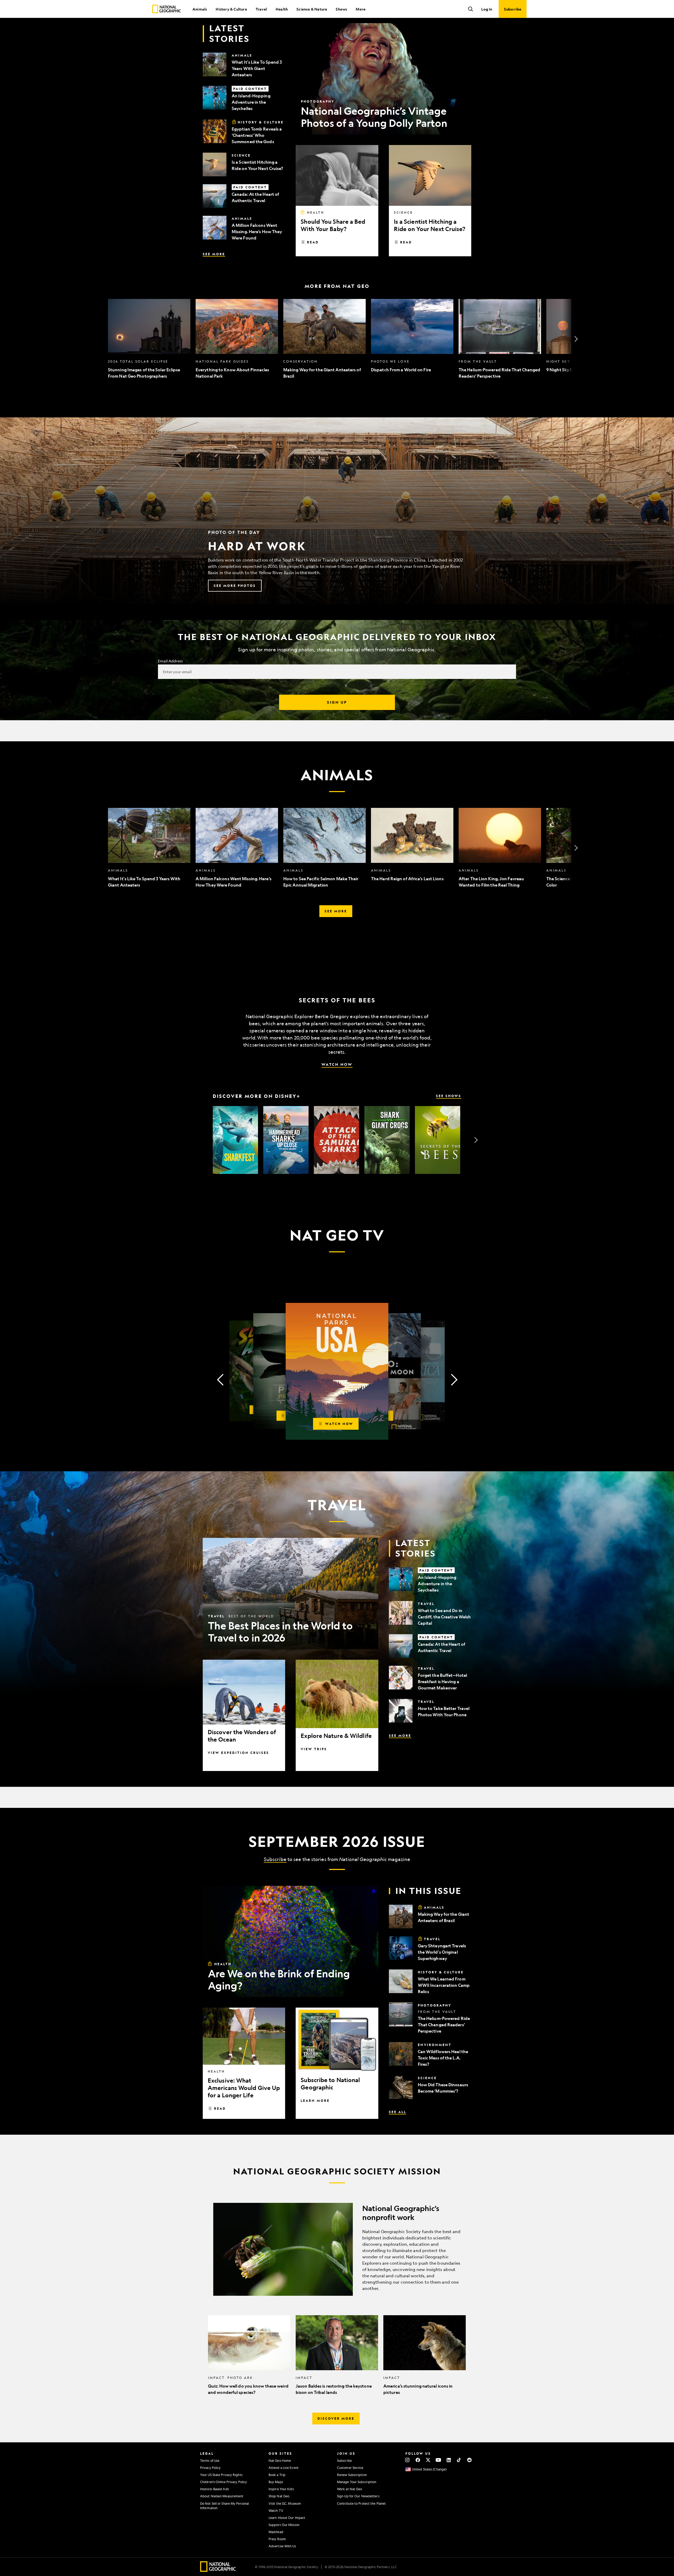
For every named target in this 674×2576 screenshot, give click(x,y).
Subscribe (275, 1859)
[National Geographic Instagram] (407, 2460)
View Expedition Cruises (238, 1753)
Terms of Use (210, 2460)
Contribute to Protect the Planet (361, 2503)
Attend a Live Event (284, 2468)
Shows (341, 9)
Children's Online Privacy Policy (224, 2482)
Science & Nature (312, 9)
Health (282, 9)
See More (214, 254)
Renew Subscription (352, 2475)
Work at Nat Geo (350, 2489)
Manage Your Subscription (357, 2482)
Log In (487, 9)
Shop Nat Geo (279, 2496)
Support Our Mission (284, 2525)
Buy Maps (276, 2482)
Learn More (315, 2100)
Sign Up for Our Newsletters (358, 2496)
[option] (149, 339)
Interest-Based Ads (214, 2489)
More (361, 9)
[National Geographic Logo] (218, 2570)
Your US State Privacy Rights (221, 2475)
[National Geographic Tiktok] (459, 2460)
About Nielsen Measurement (222, 2496)
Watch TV (276, 2510)
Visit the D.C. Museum (285, 2503)
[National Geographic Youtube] (438, 2460)
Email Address (170, 661)
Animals (200, 9)
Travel (261, 9)
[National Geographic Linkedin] (449, 2460)
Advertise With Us (282, 2546)
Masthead (276, 2532)
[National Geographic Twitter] (428, 2460)
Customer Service (350, 2468)
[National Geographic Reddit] (469, 2460)
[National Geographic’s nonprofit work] (337, 2249)
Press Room (277, 2539)
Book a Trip (277, 2475)
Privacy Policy (210, 2468)
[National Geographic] (167, 9)
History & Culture (231, 9)
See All (398, 2112)
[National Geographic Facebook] (418, 2460)
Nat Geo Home (280, 2460)
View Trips (314, 1749)
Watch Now (337, 1064)
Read (313, 242)
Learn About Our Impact (287, 2518)
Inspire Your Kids (281, 2489)
